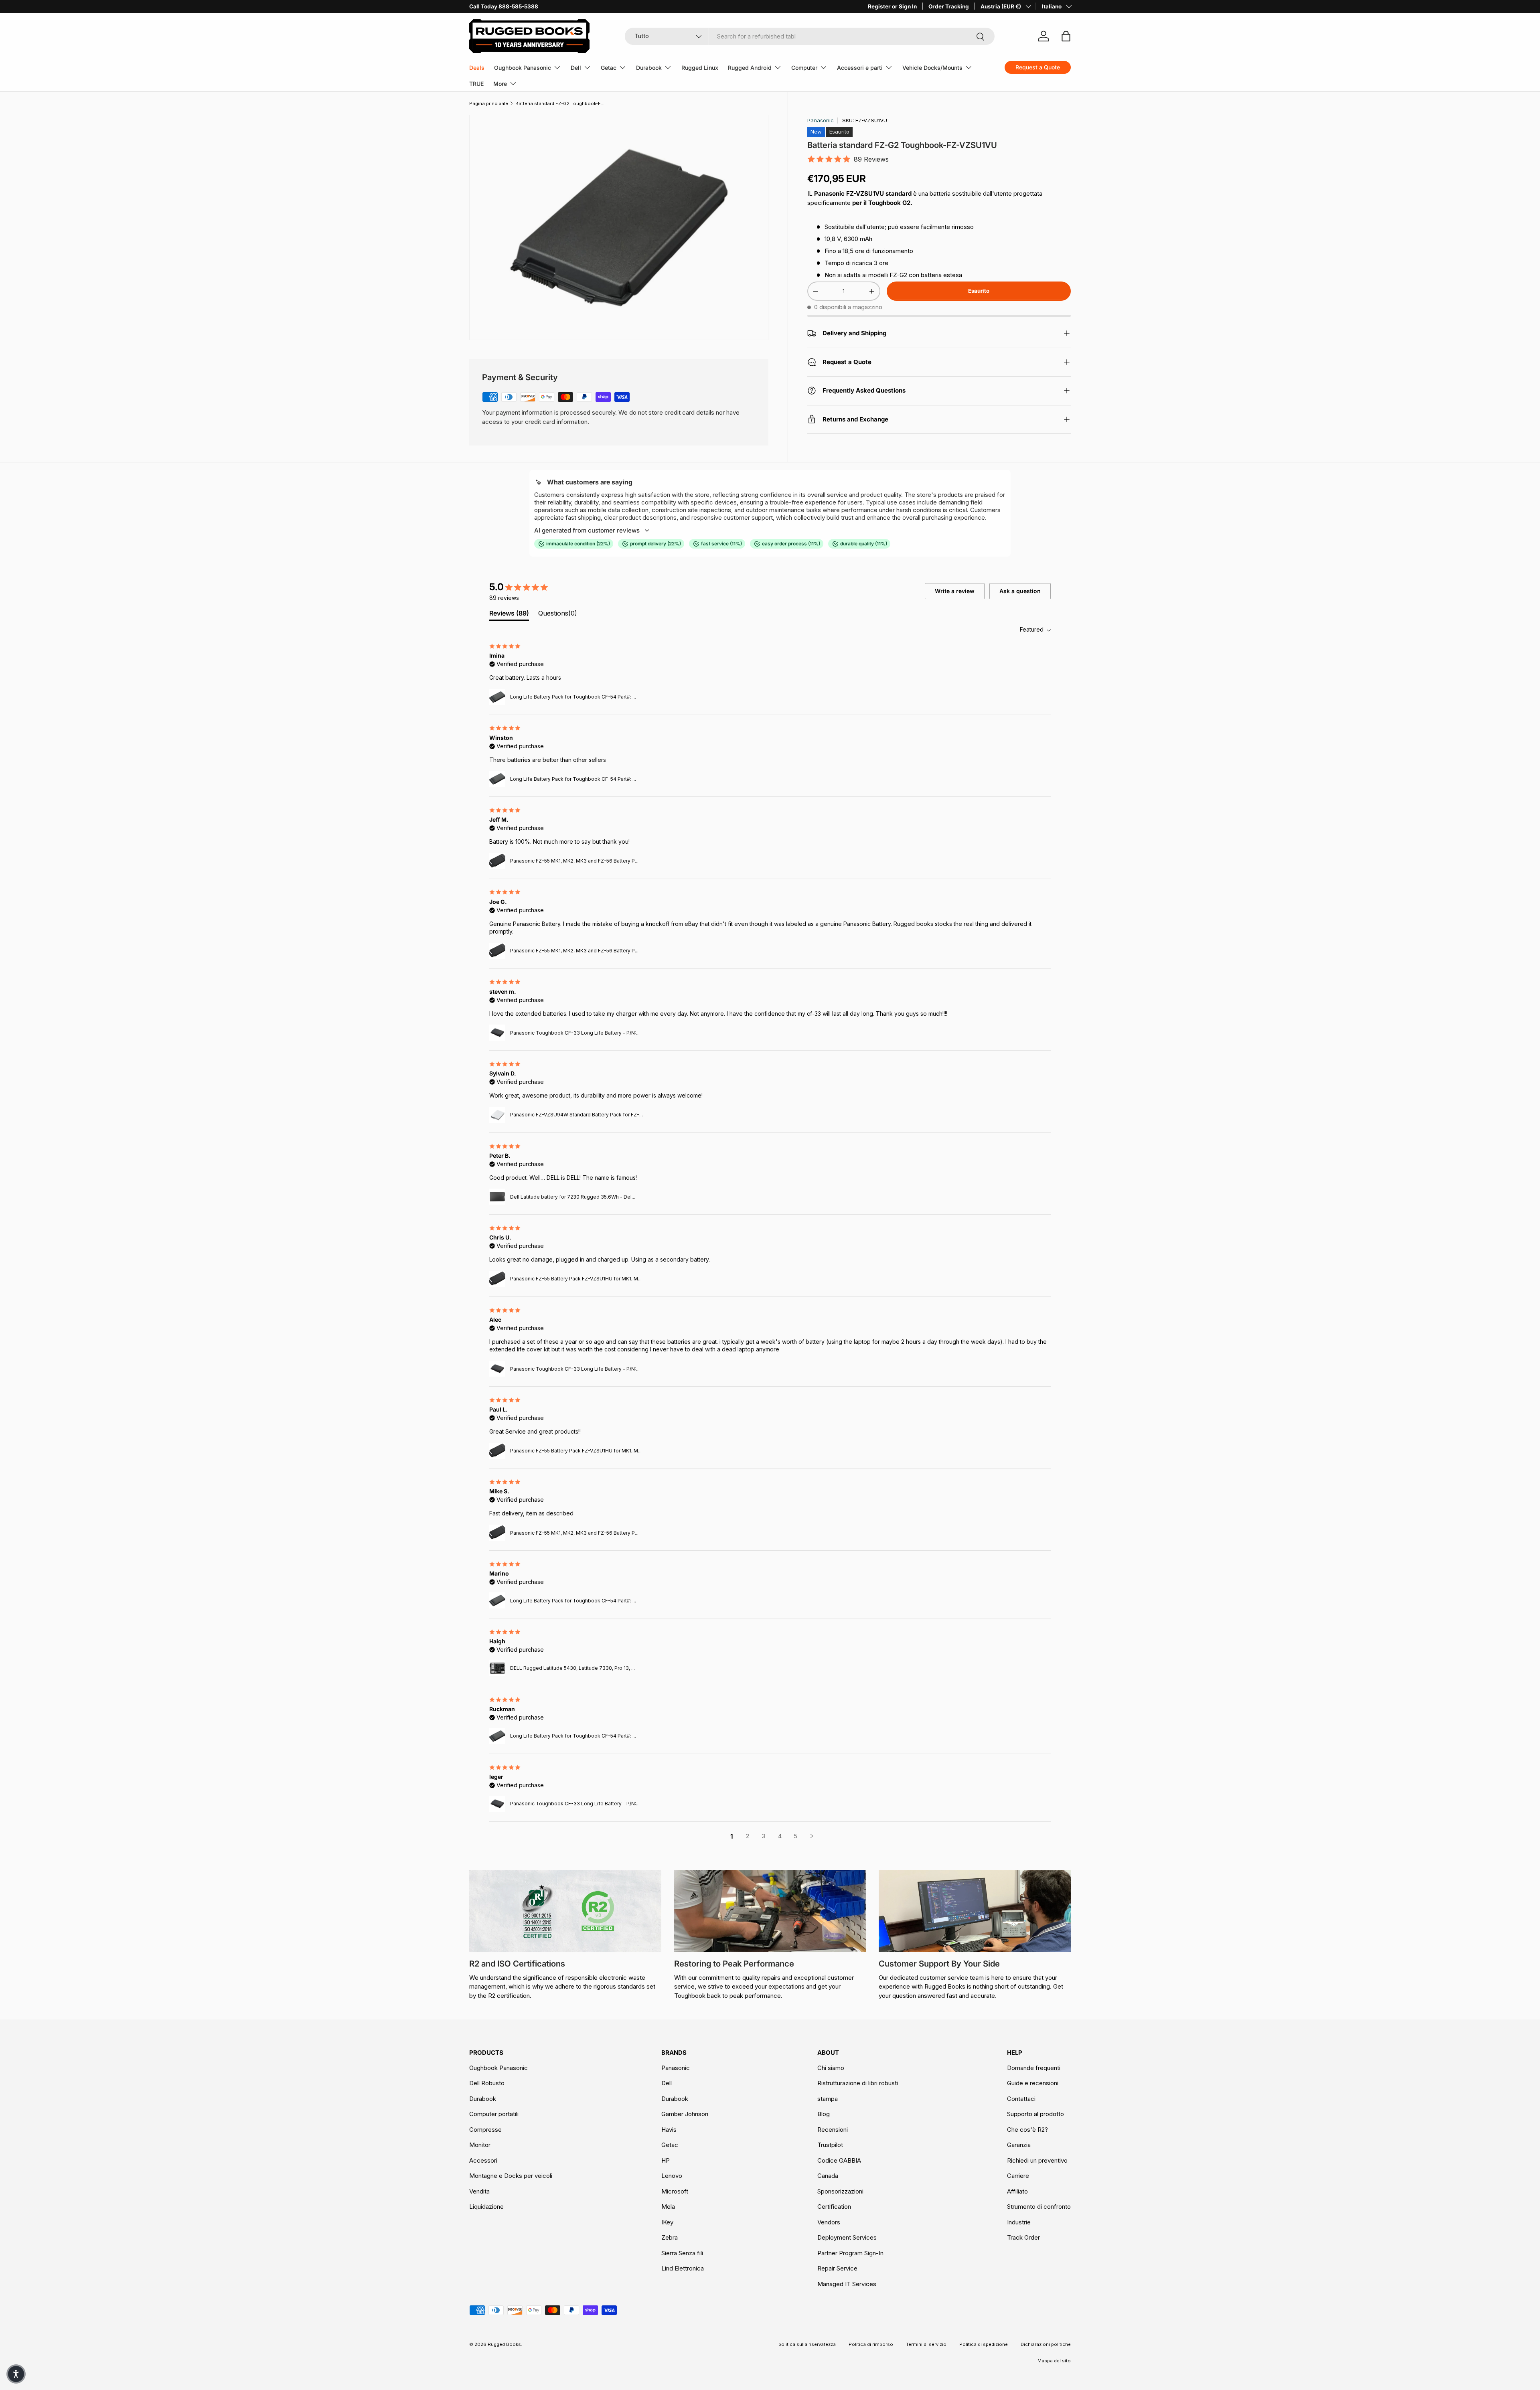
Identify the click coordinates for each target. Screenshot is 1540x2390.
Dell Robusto (487, 2083)
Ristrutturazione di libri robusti (858, 2083)
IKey (667, 2222)
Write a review (955, 591)
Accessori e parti (860, 68)
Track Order (1023, 2237)
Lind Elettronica (683, 2268)
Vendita (479, 2191)
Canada (828, 2176)
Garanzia (1019, 2145)
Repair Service (837, 2268)
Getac (609, 68)
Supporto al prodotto (1035, 2114)
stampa (828, 2099)
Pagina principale (489, 103)
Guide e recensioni (1033, 2083)
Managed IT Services (847, 2284)
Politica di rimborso (871, 2344)
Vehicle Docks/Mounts (932, 68)
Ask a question (1020, 591)
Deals (477, 68)
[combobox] (810, 36)
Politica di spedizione (984, 2344)
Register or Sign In (892, 6)
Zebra (670, 2237)
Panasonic (821, 120)
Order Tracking (949, 6)
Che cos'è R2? (1027, 2130)
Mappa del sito (1054, 2361)
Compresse (485, 2130)
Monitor (480, 2145)
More (500, 84)
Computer (804, 68)
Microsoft (675, 2191)
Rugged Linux (700, 68)
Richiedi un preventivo (1037, 2160)
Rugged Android (750, 68)
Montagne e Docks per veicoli (511, 2176)
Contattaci (1021, 2099)
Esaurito (979, 291)
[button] (16, 2374)
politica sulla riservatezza (807, 2344)
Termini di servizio (926, 2344)
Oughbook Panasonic (523, 68)
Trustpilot (830, 2145)
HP (666, 2160)
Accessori (483, 2160)
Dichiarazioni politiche (1046, 2344)
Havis (669, 2130)
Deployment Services (847, 2237)
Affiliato (1017, 2191)
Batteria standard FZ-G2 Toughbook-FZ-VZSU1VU (560, 103)
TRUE (476, 84)
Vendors (829, 2222)
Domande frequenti (1034, 2068)
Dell (576, 68)
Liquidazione (486, 2207)
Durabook (649, 68)
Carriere (1018, 2176)
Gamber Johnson (685, 2114)
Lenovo (672, 2176)
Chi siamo (831, 2068)
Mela (668, 2207)
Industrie (1019, 2222)
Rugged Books (504, 2344)
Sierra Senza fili (682, 2253)
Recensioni (833, 2130)
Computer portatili (494, 2114)
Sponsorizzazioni (840, 2191)
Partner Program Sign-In (850, 2253)
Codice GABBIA (839, 2160)
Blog (824, 2114)
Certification (834, 2207)
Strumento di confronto (1039, 2207)
